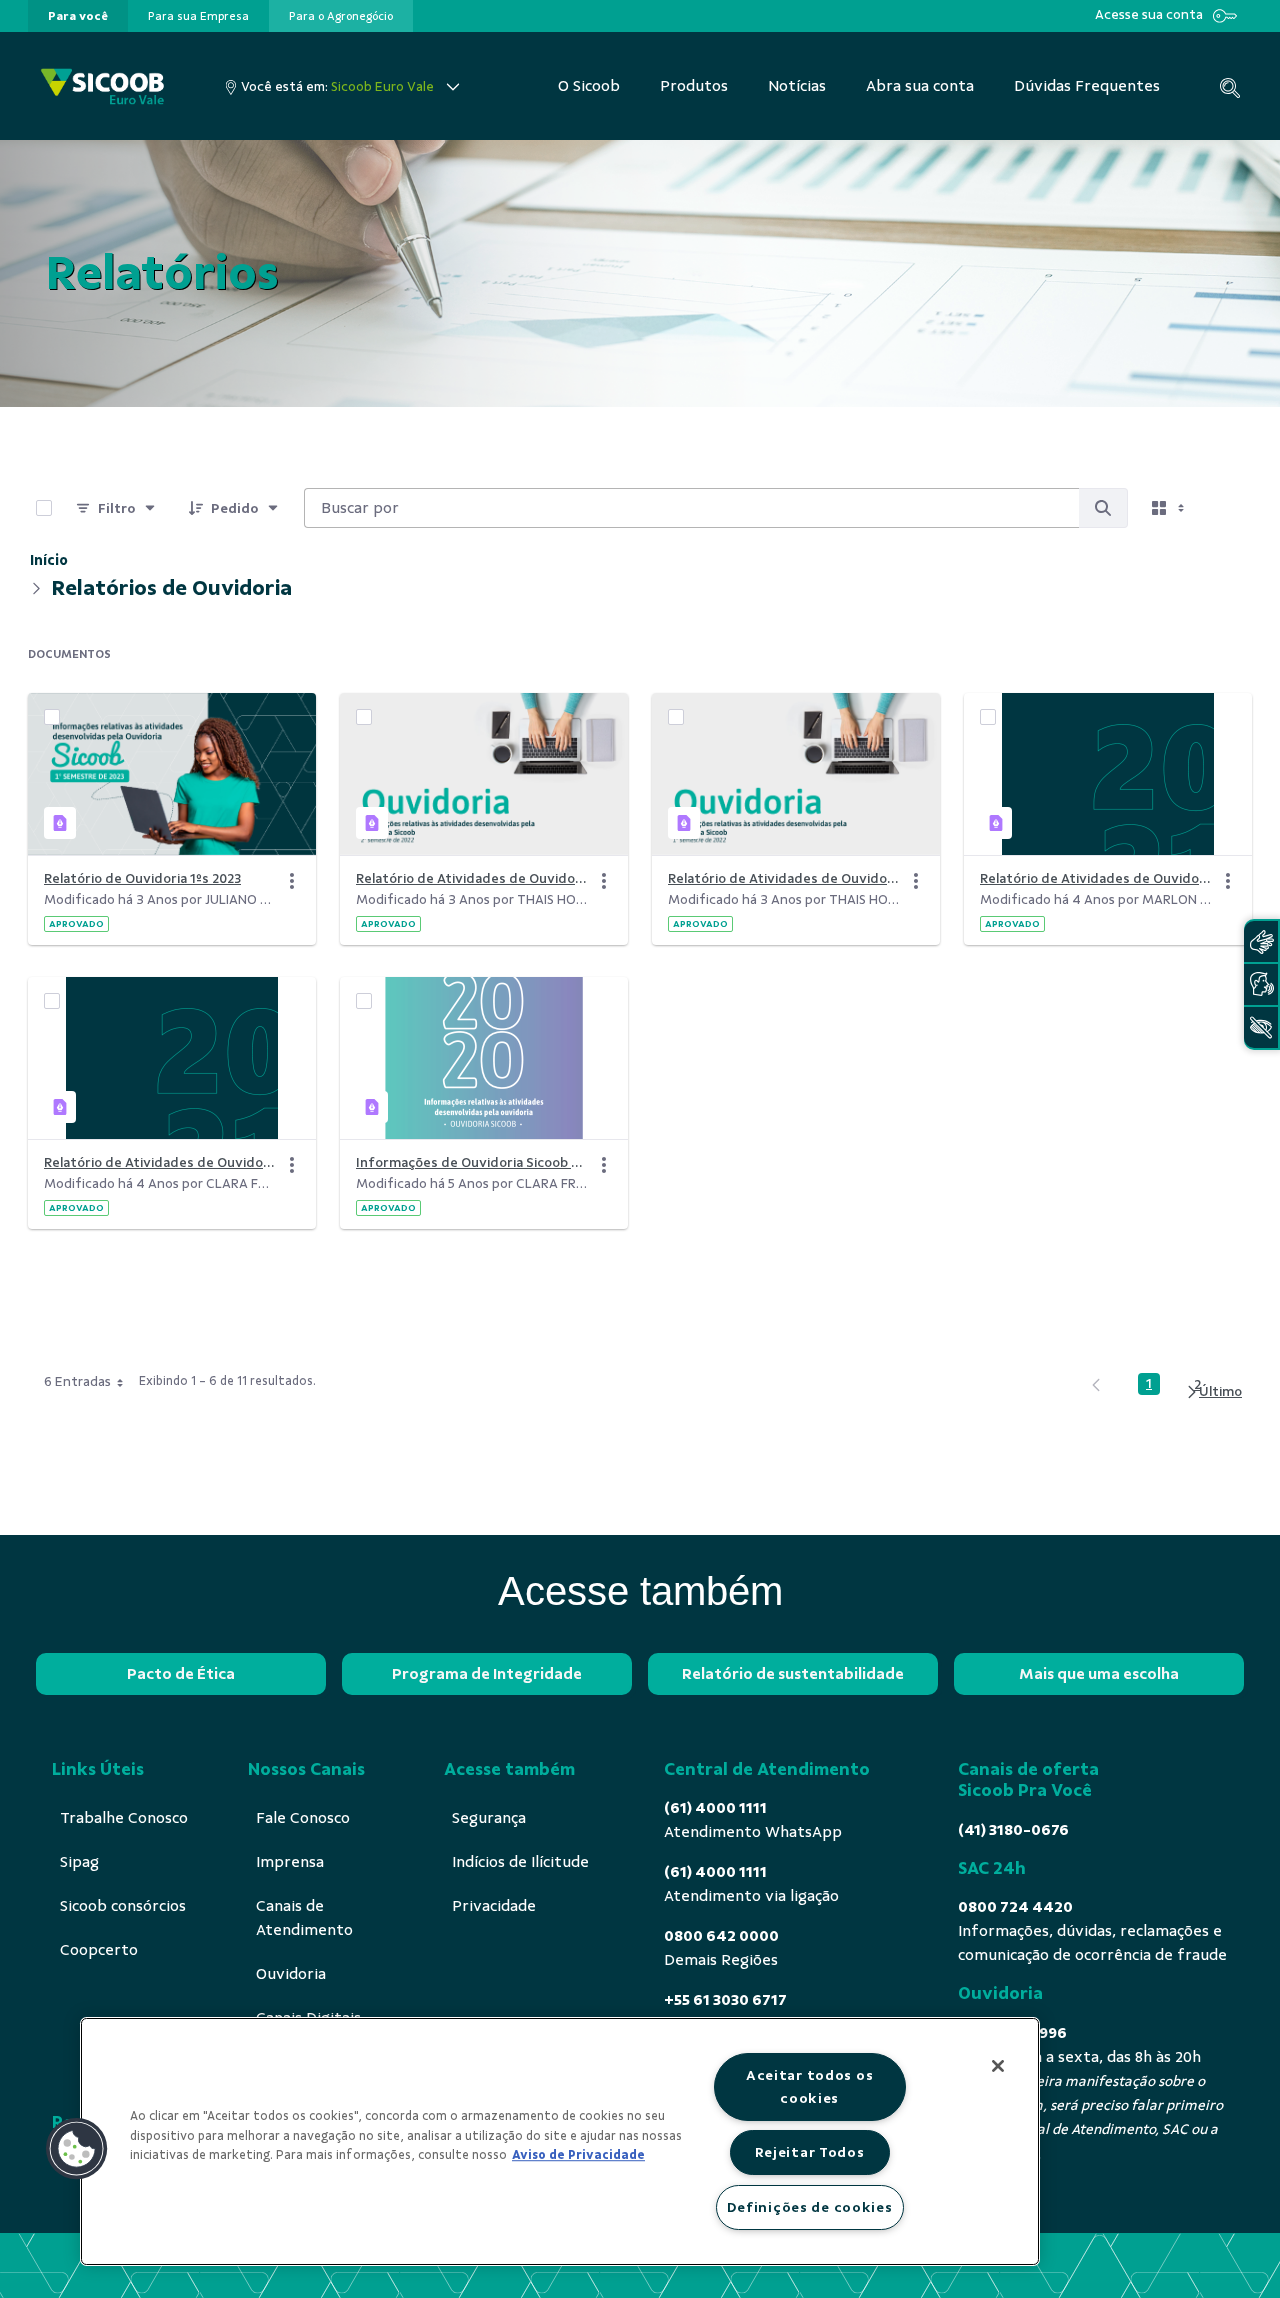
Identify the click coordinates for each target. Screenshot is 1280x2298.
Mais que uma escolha (1099, 1674)
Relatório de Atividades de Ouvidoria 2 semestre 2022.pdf (472, 878)
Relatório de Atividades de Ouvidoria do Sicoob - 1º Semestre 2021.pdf (160, 1162)
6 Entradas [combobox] (77, 1381)
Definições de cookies (810, 2207)
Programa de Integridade (487, 1674)
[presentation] (78, 16)
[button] (77, 2149)
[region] (560, 2141)
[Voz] (1261, 984)
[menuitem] (78, 16)
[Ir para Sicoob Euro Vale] (102, 86)
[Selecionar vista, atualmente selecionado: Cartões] (1170, 508)
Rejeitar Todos (810, 2152)
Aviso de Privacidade (578, 2155)
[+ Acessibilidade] (1261, 1027)
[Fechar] (998, 2066)
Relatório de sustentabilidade (793, 1674)
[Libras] (1261, 941)
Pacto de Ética (181, 1674)
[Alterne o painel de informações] (1228, 508)
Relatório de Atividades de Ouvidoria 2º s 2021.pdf (1096, 878)
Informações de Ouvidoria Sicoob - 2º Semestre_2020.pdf (472, 1162)
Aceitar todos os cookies (810, 2086)
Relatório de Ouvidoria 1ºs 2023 (142, 878)
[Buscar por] (1103, 508)
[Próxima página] (1213, 1391)
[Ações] (292, 881)
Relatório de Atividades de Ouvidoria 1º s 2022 (784, 878)
